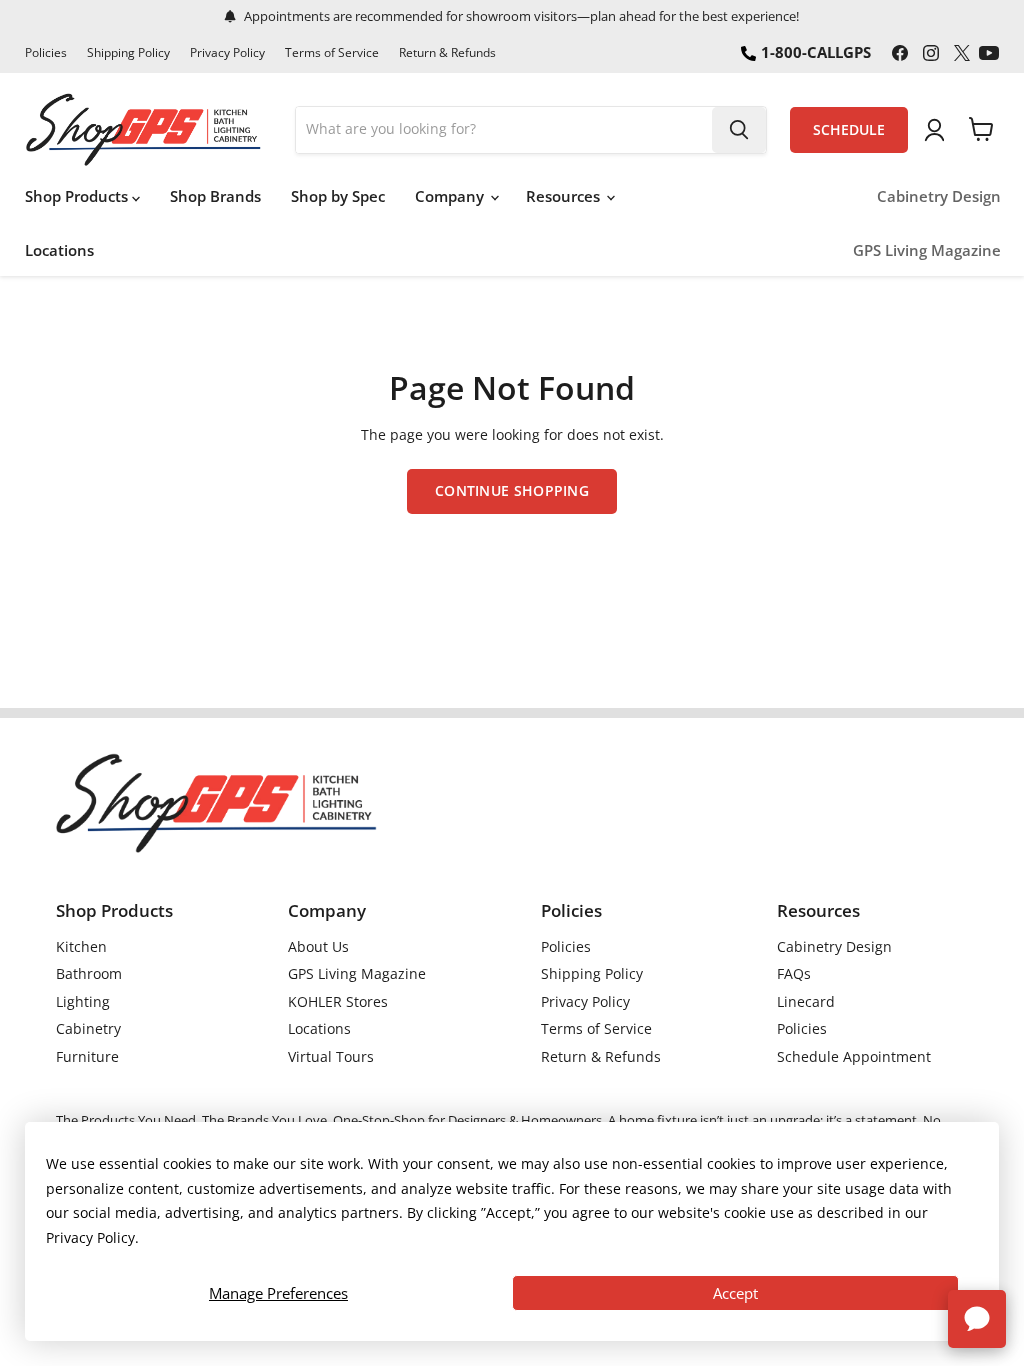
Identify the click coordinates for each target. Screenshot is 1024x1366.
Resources (565, 196)
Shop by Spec (338, 196)
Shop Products (78, 196)
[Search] (739, 130)
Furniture (87, 1056)
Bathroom (89, 973)
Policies (46, 53)
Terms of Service (332, 53)
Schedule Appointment (854, 1056)
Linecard (806, 1001)
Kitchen (81, 946)
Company (451, 196)
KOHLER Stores (338, 1001)
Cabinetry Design (939, 196)
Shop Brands (215, 196)
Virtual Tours (331, 1056)
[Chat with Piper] (977, 1319)
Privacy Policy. (92, 1237)
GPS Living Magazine (927, 250)
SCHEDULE (849, 130)
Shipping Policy (128, 53)
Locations (59, 250)
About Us (318, 946)
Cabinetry (88, 1028)
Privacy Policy (227, 53)
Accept (735, 1293)
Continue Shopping (512, 490)
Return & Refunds (447, 53)
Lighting (83, 1001)
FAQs (794, 973)
